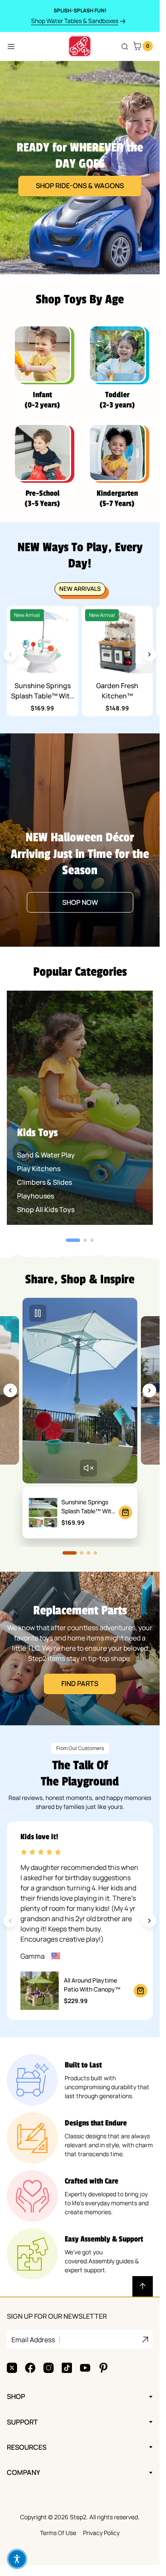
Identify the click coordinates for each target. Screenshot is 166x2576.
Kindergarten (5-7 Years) (117, 498)
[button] (17, 2559)
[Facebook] (30, 2368)
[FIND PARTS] (80, 1649)
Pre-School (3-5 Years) (42, 498)
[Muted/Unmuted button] (88, 1468)
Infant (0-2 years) (42, 400)
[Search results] (125, 47)
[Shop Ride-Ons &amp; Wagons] (80, 168)
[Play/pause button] (38, 1313)
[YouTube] (85, 2368)
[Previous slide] (10, 1390)
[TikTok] (67, 2368)
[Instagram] (49, 2368)
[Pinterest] (103, 2368)
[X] (12, 2368)
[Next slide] (149, 654)
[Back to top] (143, 2286)
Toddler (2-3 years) (117, 400)
